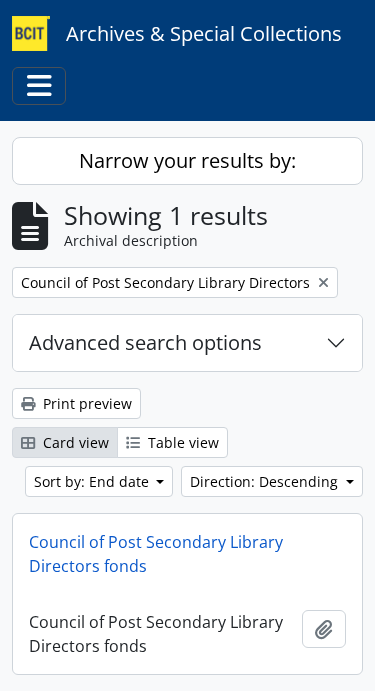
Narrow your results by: (187, 160)
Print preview (85, 403)
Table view (181, 442)
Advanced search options (145, 342)
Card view (74, 442)
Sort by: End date (93, 481)
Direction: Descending (266, 481)
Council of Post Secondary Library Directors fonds (156, 554)
